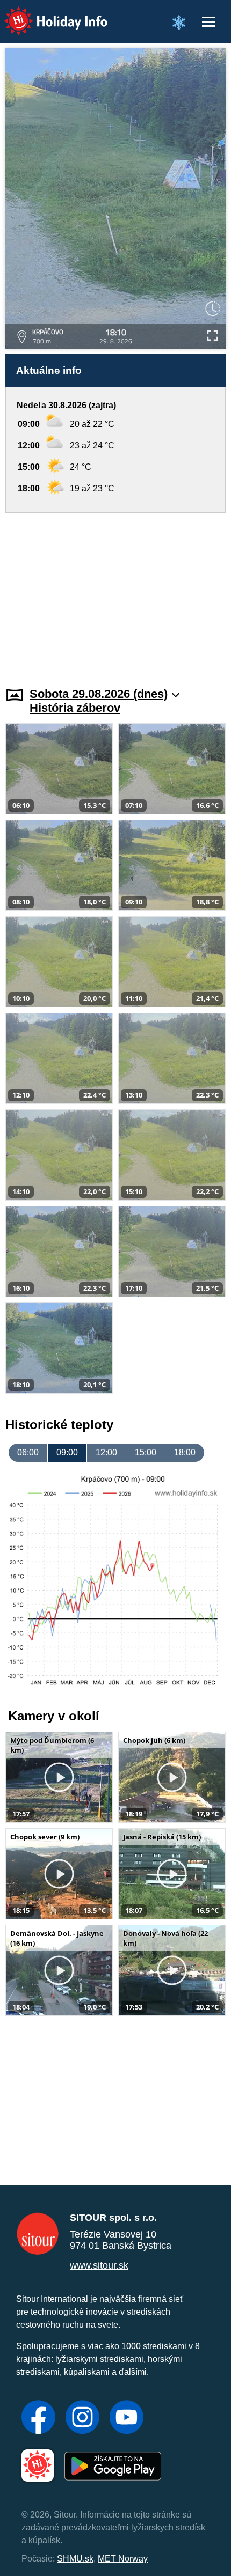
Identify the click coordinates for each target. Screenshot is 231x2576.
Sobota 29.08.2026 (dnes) (99, 694)
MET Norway (123, 2559)
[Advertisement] (115, 593)
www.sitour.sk (99, 2265)
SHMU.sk (75, 2559)
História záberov (75, 708)
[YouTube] (127, 2418)
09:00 (67, 1452)
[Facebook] (38, 2418)
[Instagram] (82, 2418)
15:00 (146, 1452)
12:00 (106, 1452)
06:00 (28, 1452)
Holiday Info (46, 14)
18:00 (185, 1452)
